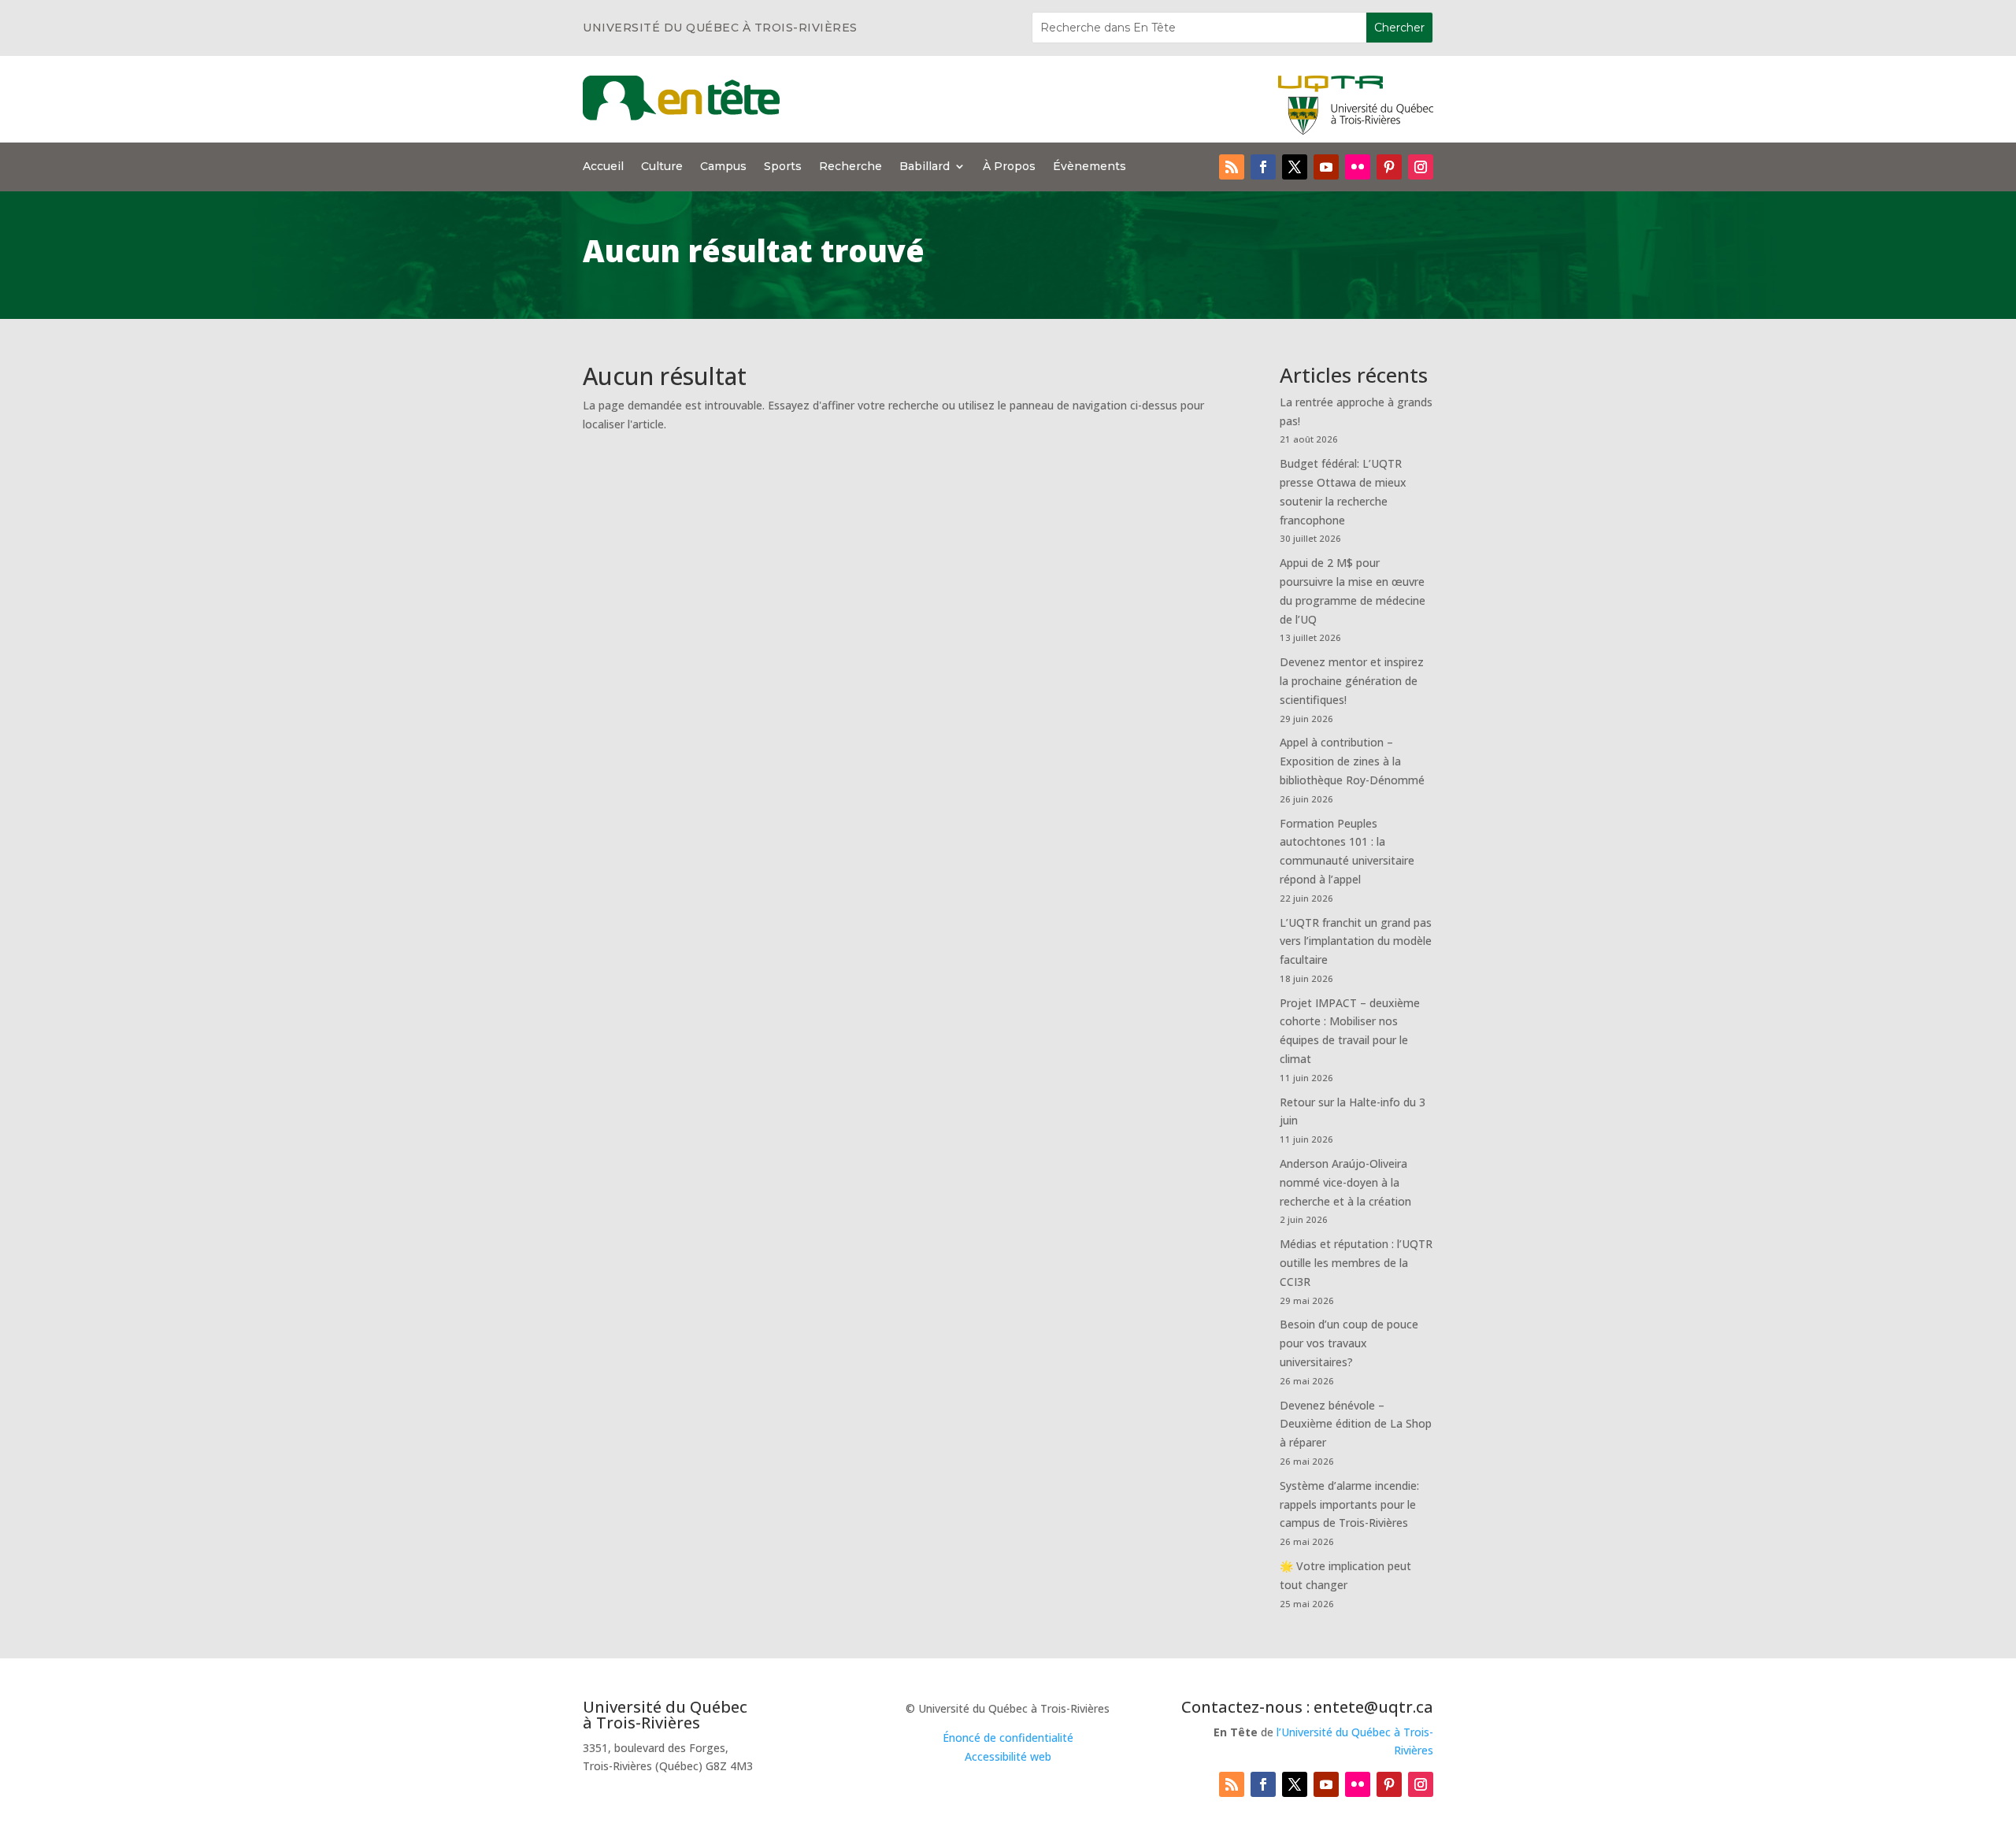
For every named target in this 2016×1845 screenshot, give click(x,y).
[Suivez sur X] (1295, 167)
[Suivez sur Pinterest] (1389, 167)
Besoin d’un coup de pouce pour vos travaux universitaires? (1349, 1343)
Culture (662, 167)
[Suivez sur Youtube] (1326, 167)
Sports (783, 167)
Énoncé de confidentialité (1008, 1738)
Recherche (850, 167)
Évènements (1090, 167)
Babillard (925, 167)
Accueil (603, 167)
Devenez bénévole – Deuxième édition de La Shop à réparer (1356, 1424)
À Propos (1009, 167)
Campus (723, 167)
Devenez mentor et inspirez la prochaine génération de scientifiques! (1352, 681)
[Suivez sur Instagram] (1421, 167)
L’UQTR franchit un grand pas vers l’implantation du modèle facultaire (1356, 941)
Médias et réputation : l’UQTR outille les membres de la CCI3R (1356, 1263)
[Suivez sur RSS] (1232, 167)
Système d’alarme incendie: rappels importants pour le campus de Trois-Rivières (1349, 1504)
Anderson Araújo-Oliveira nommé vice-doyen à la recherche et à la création (1345, 1182)
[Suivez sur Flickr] (1358, 167)
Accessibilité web (1008, 1756)
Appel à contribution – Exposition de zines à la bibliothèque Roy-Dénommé (1352, 761)
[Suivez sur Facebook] (1263, 167)
